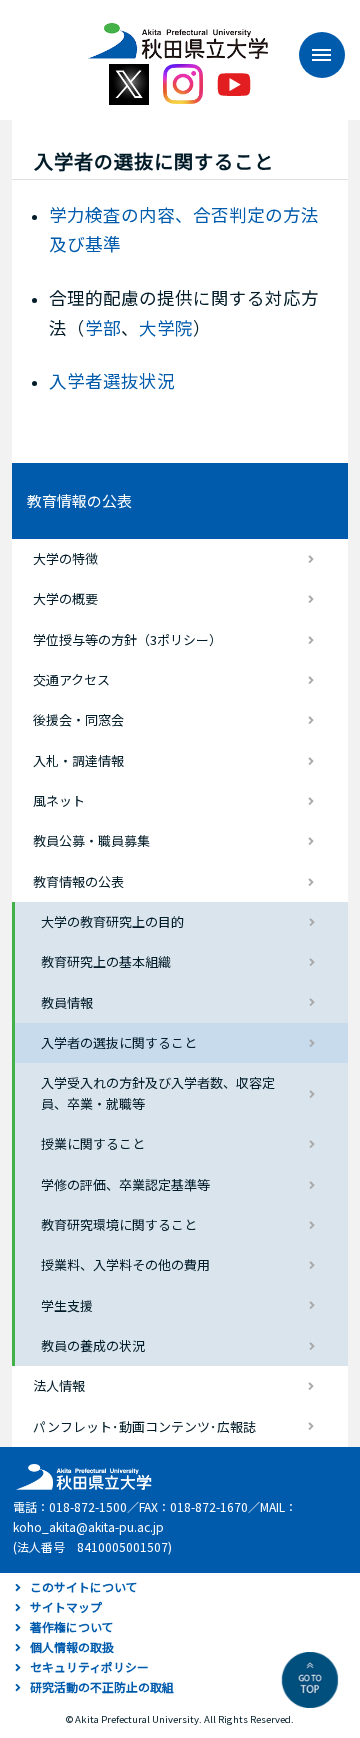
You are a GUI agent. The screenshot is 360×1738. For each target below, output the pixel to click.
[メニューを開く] (312, 55)
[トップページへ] (81, 1475)
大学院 (166, 327)
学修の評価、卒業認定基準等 (125, 1184)
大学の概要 (65, 598)
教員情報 (67, 1002)
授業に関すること (93, 1143)
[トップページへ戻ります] (178, 34)
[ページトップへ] (310, 1680)
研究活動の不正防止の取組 (102, 1686)
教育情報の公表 (79, 500)
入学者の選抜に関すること (119, 1042)
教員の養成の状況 (93, 1345)
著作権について (72, 1626)
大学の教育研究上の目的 (112, 921)
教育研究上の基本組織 (106, 961)
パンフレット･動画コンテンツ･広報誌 (144, 1426)
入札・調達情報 (78, 760)
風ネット (59, 800)
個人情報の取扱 (72, 1646)
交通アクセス (71, 679)
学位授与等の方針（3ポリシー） (127, 639)
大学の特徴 (65, 558)
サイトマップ (66, 1606)
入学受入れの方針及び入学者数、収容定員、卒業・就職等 (158, 1093)
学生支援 (67, 1305)
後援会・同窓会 (78, 719)
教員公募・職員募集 (91, 840)
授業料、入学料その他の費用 (125, 1264)
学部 (103, 327)
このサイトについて (84, 1586)
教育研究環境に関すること (119, 1224)
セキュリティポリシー (89, 1666)
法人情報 (59, 1385)
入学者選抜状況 (112, 380)
